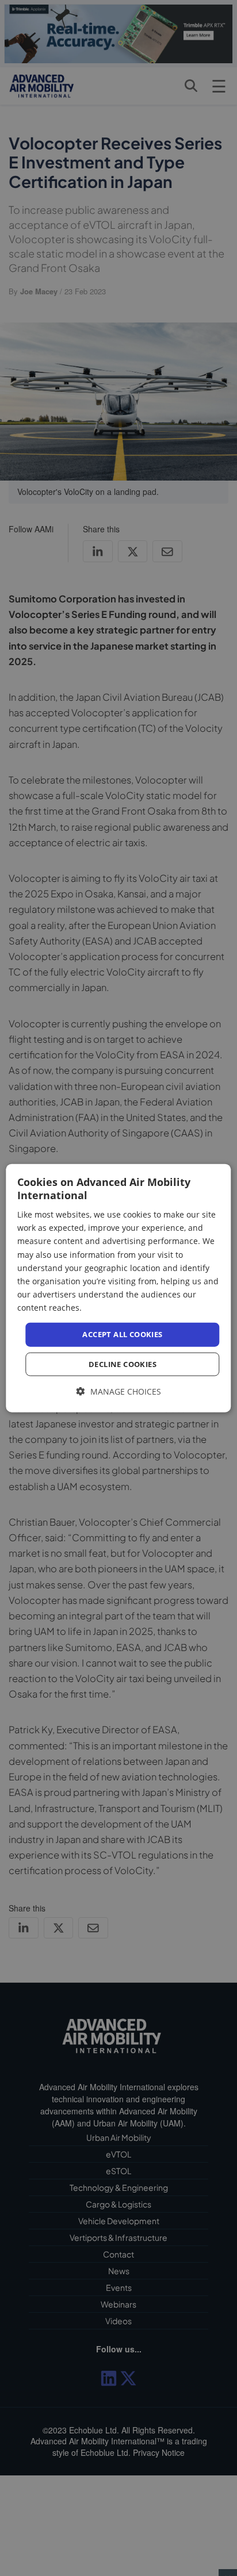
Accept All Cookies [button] (122, 1334)
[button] (119, 1391)
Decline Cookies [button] (123, 1364)
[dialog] (118, 1288)
